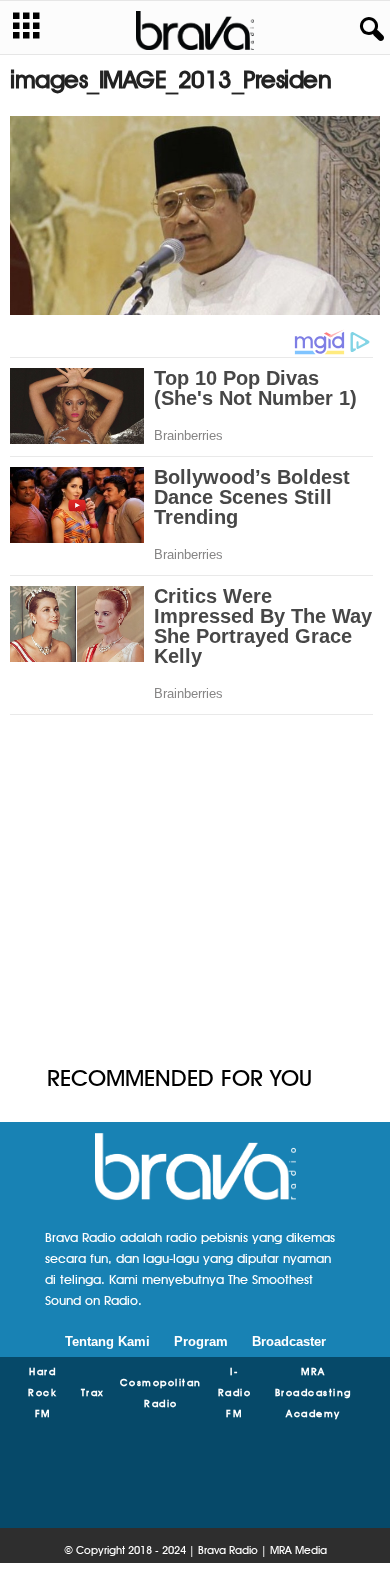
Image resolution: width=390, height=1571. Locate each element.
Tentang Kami (107, 1341)
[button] (368, 30)
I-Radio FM (235, 1392)
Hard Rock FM (42, 1392)
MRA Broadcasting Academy (313, 1392)
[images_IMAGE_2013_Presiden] (195, 215)
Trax (93, 1392)
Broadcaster (289, 1341)
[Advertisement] (195, 901)
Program (201, 1341)
